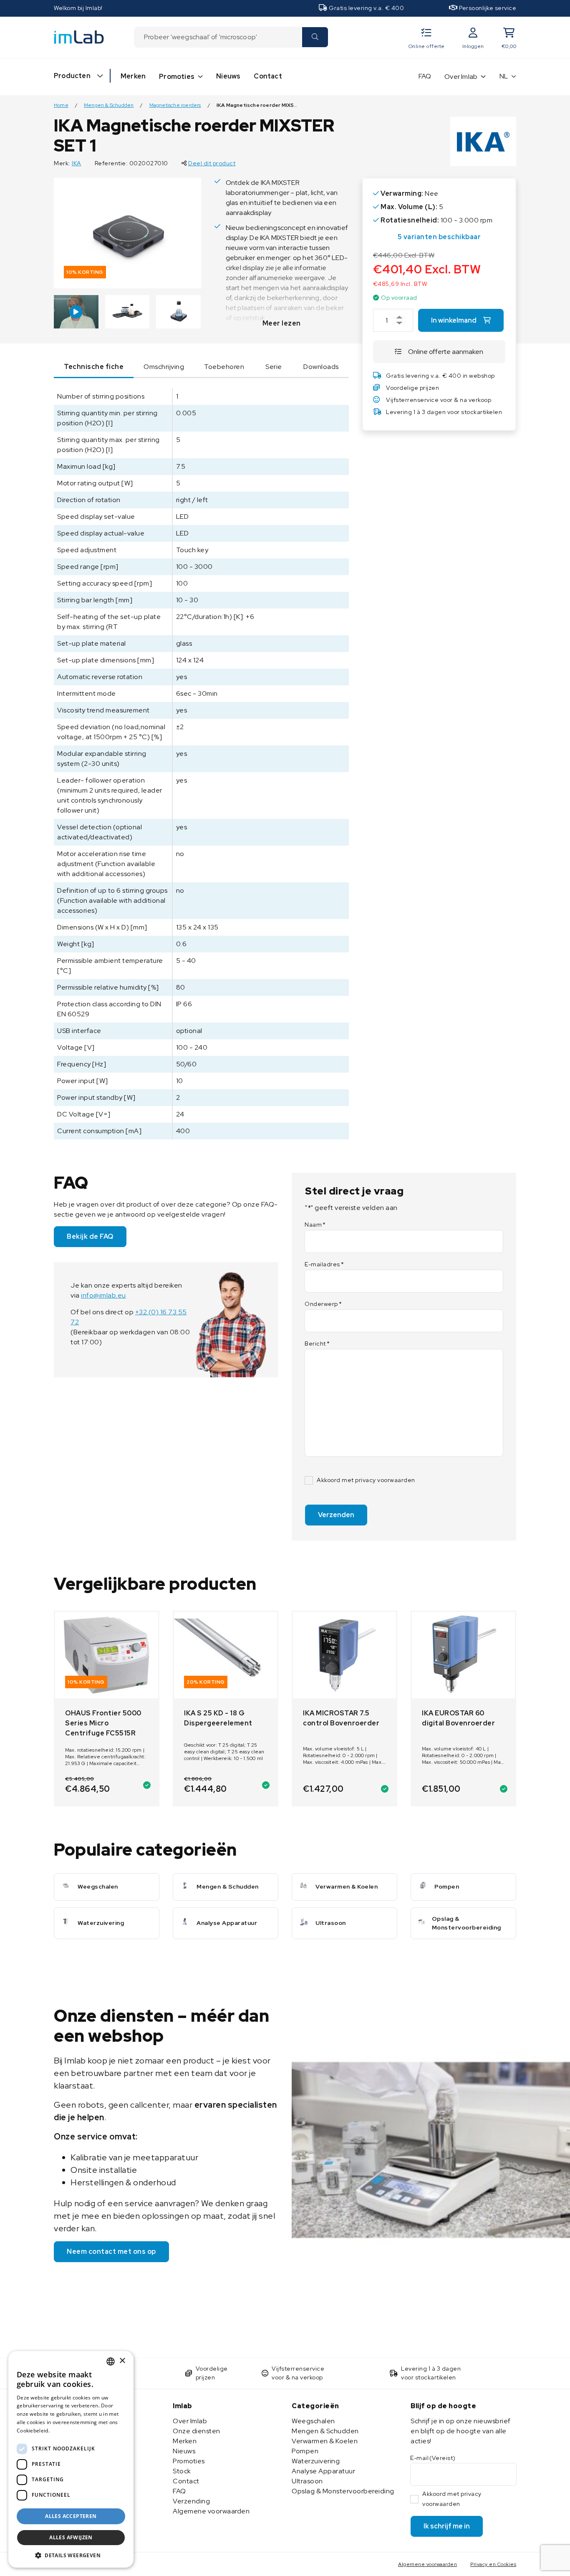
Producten (72, 76)
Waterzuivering (316, 2461)
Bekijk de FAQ (90, 1236)
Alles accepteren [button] (71, 2516)
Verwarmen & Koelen (325, 2441)
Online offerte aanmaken (446, 352)
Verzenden (336, 1515)
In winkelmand (454, 320)
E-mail (433, 2458)
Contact (268, 76)
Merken (133, 76)
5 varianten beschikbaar (439, 237)
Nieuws (228, 76)
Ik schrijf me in (447, 2526)
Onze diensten (197, 2431)
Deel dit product (212, 163)
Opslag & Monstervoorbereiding (343, 2491)
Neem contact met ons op (111, 2251)
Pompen (305, 2451)
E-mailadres (324, 1264)
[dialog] (71, 2459)
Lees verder (66, 2431)
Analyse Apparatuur (323, 2471)
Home (61, 105)
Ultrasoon (307, 2481)
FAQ (425, 76)
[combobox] (218, 37)
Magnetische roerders (175, 105)
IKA (77, 163)
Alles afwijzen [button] (71, 2537)
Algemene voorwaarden (211, 2511)
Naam (315, 1225)
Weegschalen (313, 2421)
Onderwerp (323, 1304)
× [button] (122, 2361)
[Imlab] (79, 37)
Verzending (191, 2501)
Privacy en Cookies (493, 2564)
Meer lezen (282, 323)
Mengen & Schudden (109, 105)
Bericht (317, 1344)
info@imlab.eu (103, 1295)
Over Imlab (461, 77)
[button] (71, 2555)
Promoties (177, 77)
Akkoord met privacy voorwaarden (366, 1480)
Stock (182, 2471)
